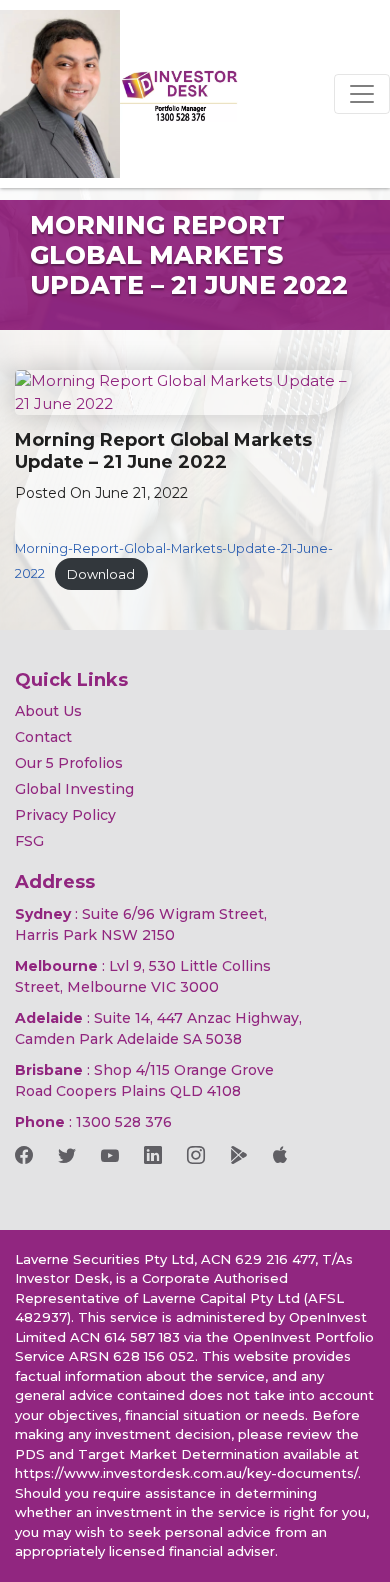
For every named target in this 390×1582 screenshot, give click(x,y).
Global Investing (74, 789)
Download (101, 574)
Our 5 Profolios (69, 763)
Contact (43, 737)
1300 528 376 (124, 1122)
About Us (48, 711)
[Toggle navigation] (362, 94)
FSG (29, 841)
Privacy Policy (65, 815)
